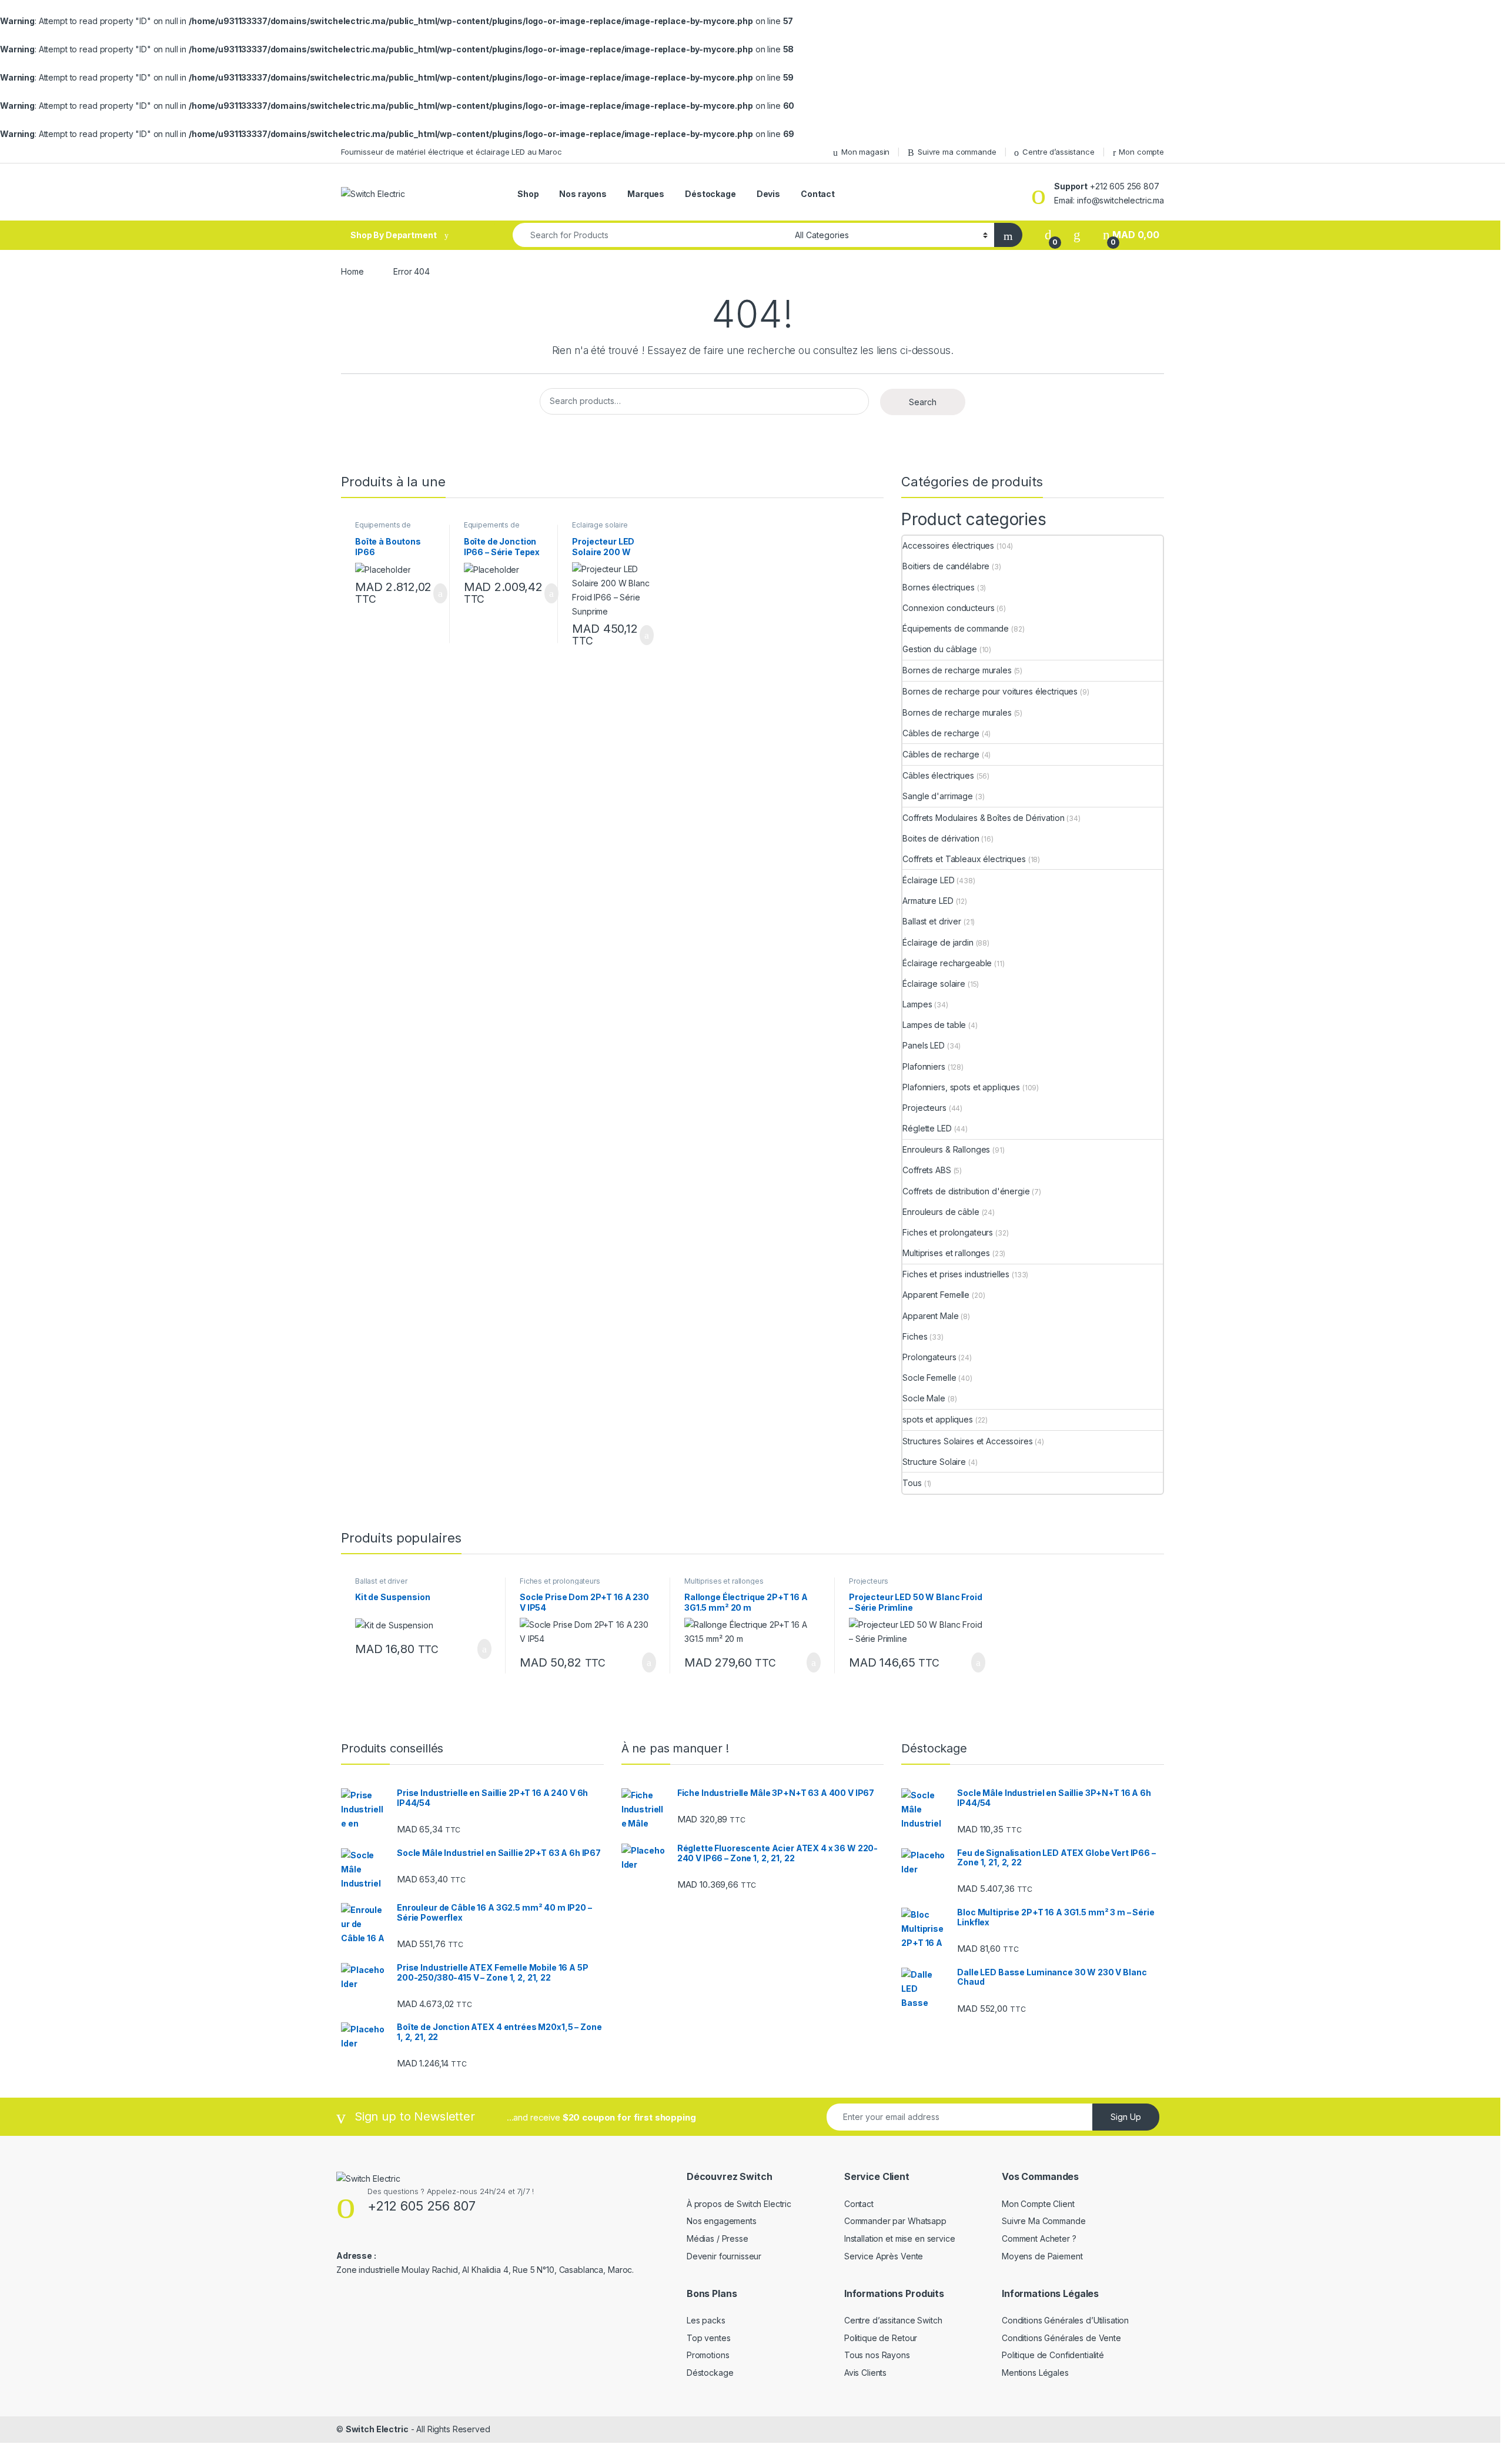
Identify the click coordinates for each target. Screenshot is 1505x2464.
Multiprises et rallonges (946, 1253)
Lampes (917, 1004)
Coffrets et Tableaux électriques (964, 859)
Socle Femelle (929, 1378)
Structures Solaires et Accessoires (967, 1441)
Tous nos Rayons (877, 2355)
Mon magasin (865, 152)
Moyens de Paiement (1042, 2256)
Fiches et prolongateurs (948, 1232)
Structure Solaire (934, 1462)
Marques (646, 194)
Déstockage (710, 194)
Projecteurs (924, 1108)
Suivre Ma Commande (1044, 2221)
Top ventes (709, 2338)
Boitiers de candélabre (946, 566)
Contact (818, 194)
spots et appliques (937, 1419)
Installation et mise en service (900, 2238)
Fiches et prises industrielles (956, 1274)
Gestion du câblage (939, 649)
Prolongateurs (929, 1357)
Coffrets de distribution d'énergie (966, 1191)
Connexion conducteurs (948, 608)
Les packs (706, 2320)
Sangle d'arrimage (938, 796)
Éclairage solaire (600, 525)
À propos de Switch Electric (739, 2204)
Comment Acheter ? (1039, 2238)
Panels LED (924, 1045)
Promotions (708, 2355)
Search (923, 402)
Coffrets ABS (927, 1170)
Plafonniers (924, 1066)
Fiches (915, 1336)
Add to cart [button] (439, 593)
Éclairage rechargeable (947, 963)
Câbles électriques (938, 775)
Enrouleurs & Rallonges (946, 1149)
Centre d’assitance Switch (893, 2320)
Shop (528, 194)
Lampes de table (934, 1025)
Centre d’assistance (1058, 152)
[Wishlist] (1077, 235)
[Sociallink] (341, 2293)
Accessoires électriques (948, 545)
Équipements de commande (383, 529)
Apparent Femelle (936, 1295)
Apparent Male (930, 1316)
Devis (768, 194)
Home (352, 271)
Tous (912, 1483)
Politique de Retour (881, 2338)
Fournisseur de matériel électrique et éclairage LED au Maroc (451, 152)
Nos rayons (583, 194)
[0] (1048, 235)
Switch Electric (377, 2429)
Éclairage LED (928, 880)
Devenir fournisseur (724, 2256)
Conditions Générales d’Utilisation (1065, 2320)
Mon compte (1141, 152)
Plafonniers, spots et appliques (961, 1087)
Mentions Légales (1035, 2373)
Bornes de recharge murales (957, 670)
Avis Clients (865, 2373)
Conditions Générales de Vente (1061, 2338)
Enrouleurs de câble (941, 1212)
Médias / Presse (718, 2238)
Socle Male (924, 1398)
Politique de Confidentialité (1053, 2355)
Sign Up (1126, 2117)
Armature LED (928, 901)
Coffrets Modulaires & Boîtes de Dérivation (983, 818)
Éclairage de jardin (938, 942)
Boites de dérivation (941, 838)
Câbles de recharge (941, 733)
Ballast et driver (932, 921)
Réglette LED (927, 1128)
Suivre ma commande (957, 152)
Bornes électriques (938, 587)
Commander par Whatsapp (895, 2221)
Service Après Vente (884, 2256)
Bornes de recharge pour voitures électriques (990, 691)
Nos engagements (722, 2221)
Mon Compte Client (1038, 2204)
